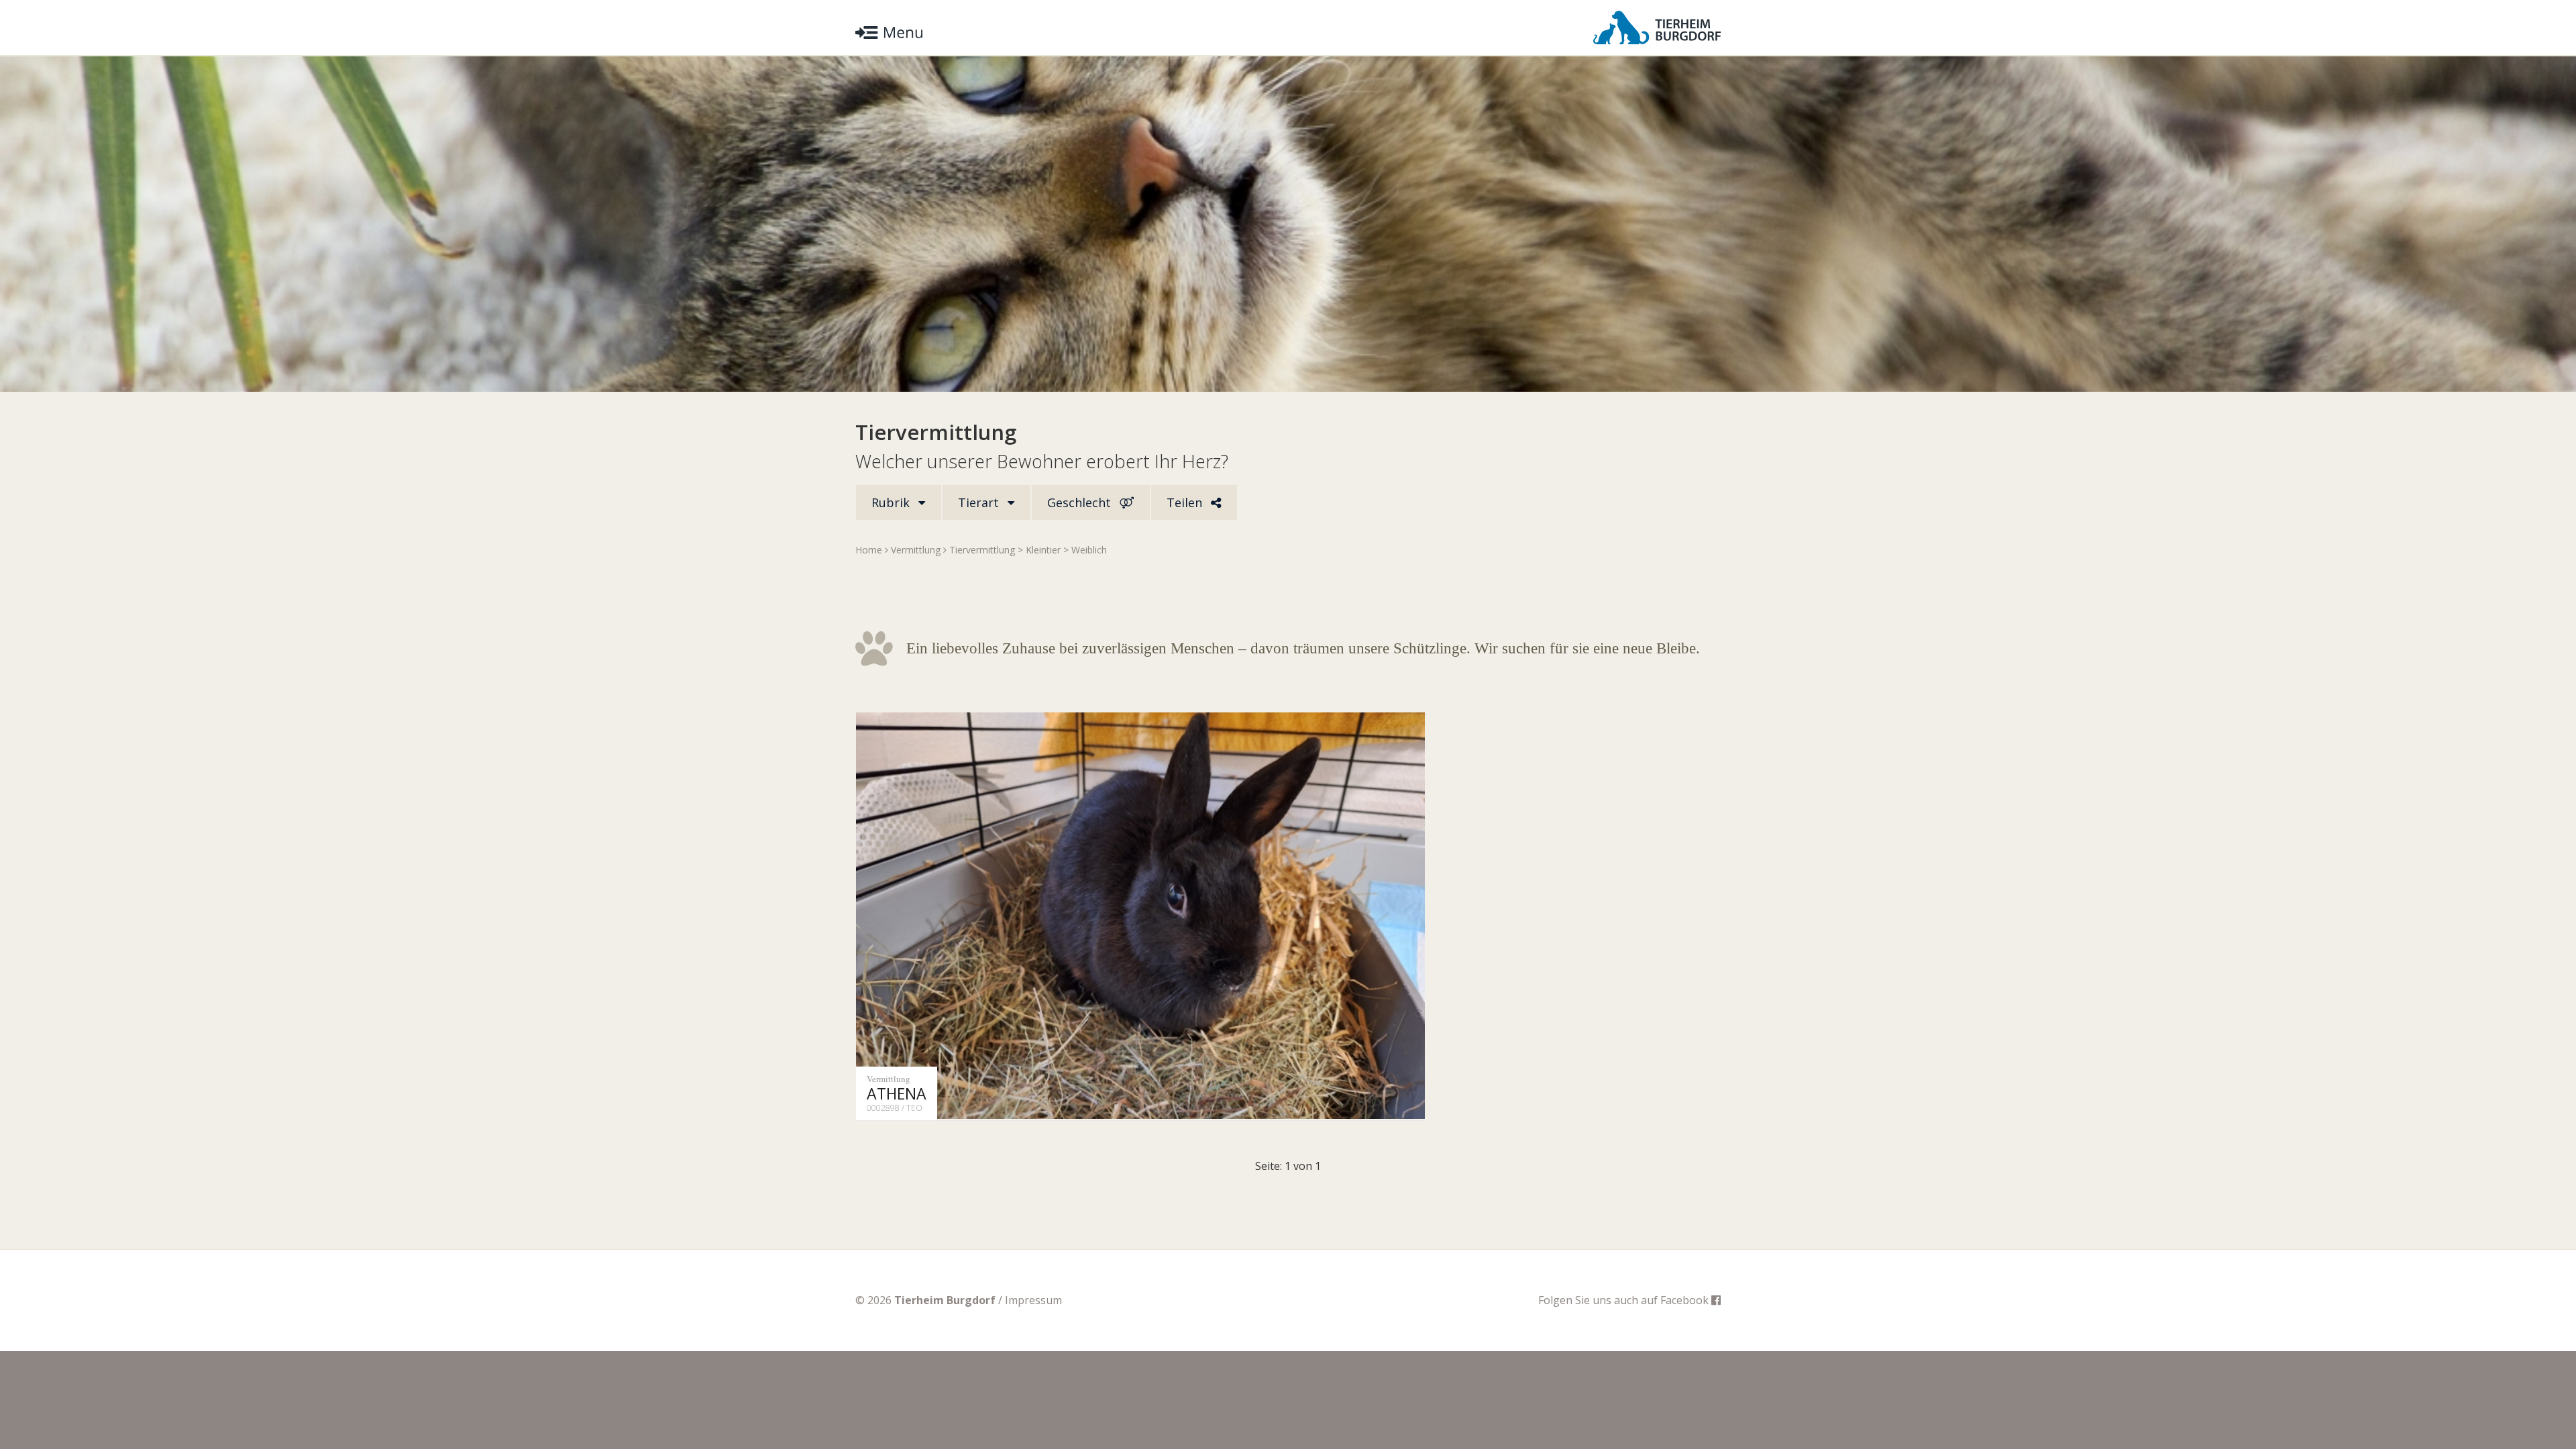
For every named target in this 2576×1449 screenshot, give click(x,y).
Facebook (1686, 1300)
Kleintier (1043, 550)
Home (869, 550)
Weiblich (1089, 550)
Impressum (1033, 1300)
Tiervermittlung (982, 550)
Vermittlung (916, 550)
